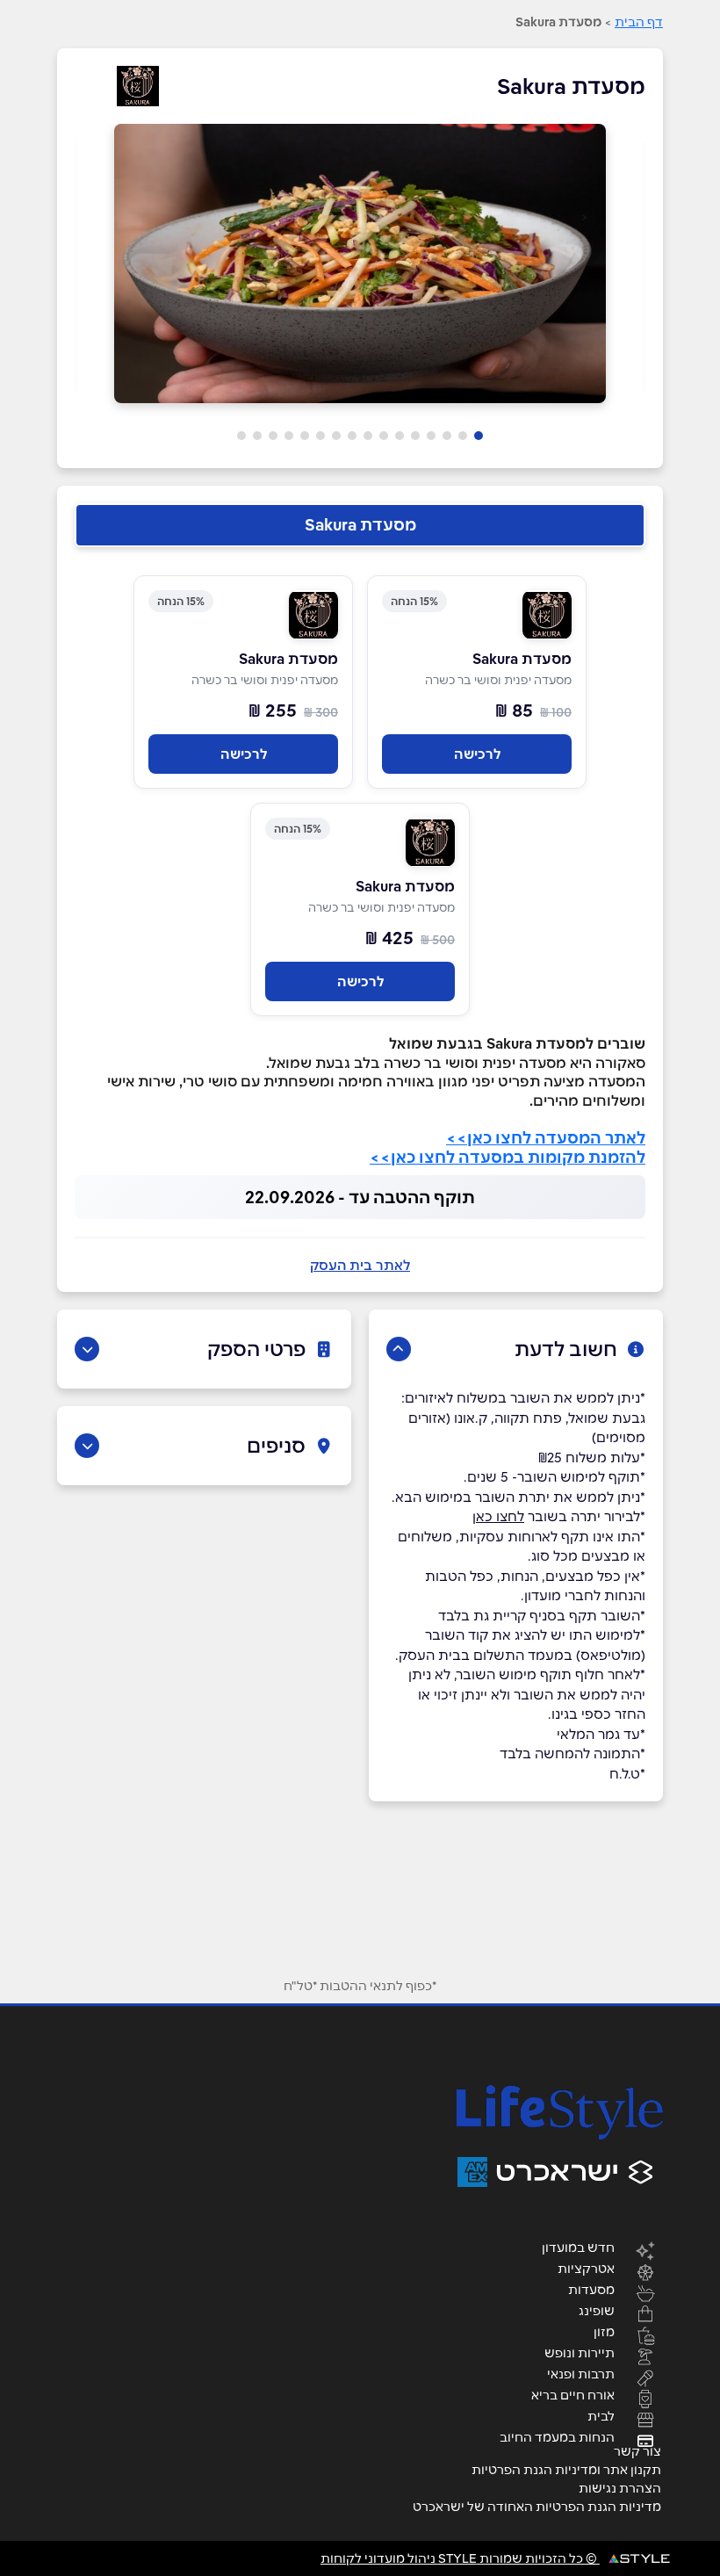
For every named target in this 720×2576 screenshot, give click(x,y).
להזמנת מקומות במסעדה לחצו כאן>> (508, 1157)
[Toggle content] (399, 1349)
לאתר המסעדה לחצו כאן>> (546, 1138)
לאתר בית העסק (360, 1265)
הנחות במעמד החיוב (557, 2436)
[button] (479, 436)
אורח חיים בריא (573, 2394)
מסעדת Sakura (360, 525)
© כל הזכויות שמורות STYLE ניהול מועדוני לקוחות (460, 2558)
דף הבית (639, 22)
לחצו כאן (498, 1516)
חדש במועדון (578, 2247)
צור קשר (637, 2451)
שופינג (597, 2310)
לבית (601, 2415)
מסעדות (591, 2289)
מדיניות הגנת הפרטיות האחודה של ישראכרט (537, 2507)
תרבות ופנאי (581, 2373)
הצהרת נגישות (620, 2488)
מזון (604, 2331)
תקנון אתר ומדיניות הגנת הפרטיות (566, 2470)
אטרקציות (586, 2268)
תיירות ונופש (580, 2352)
